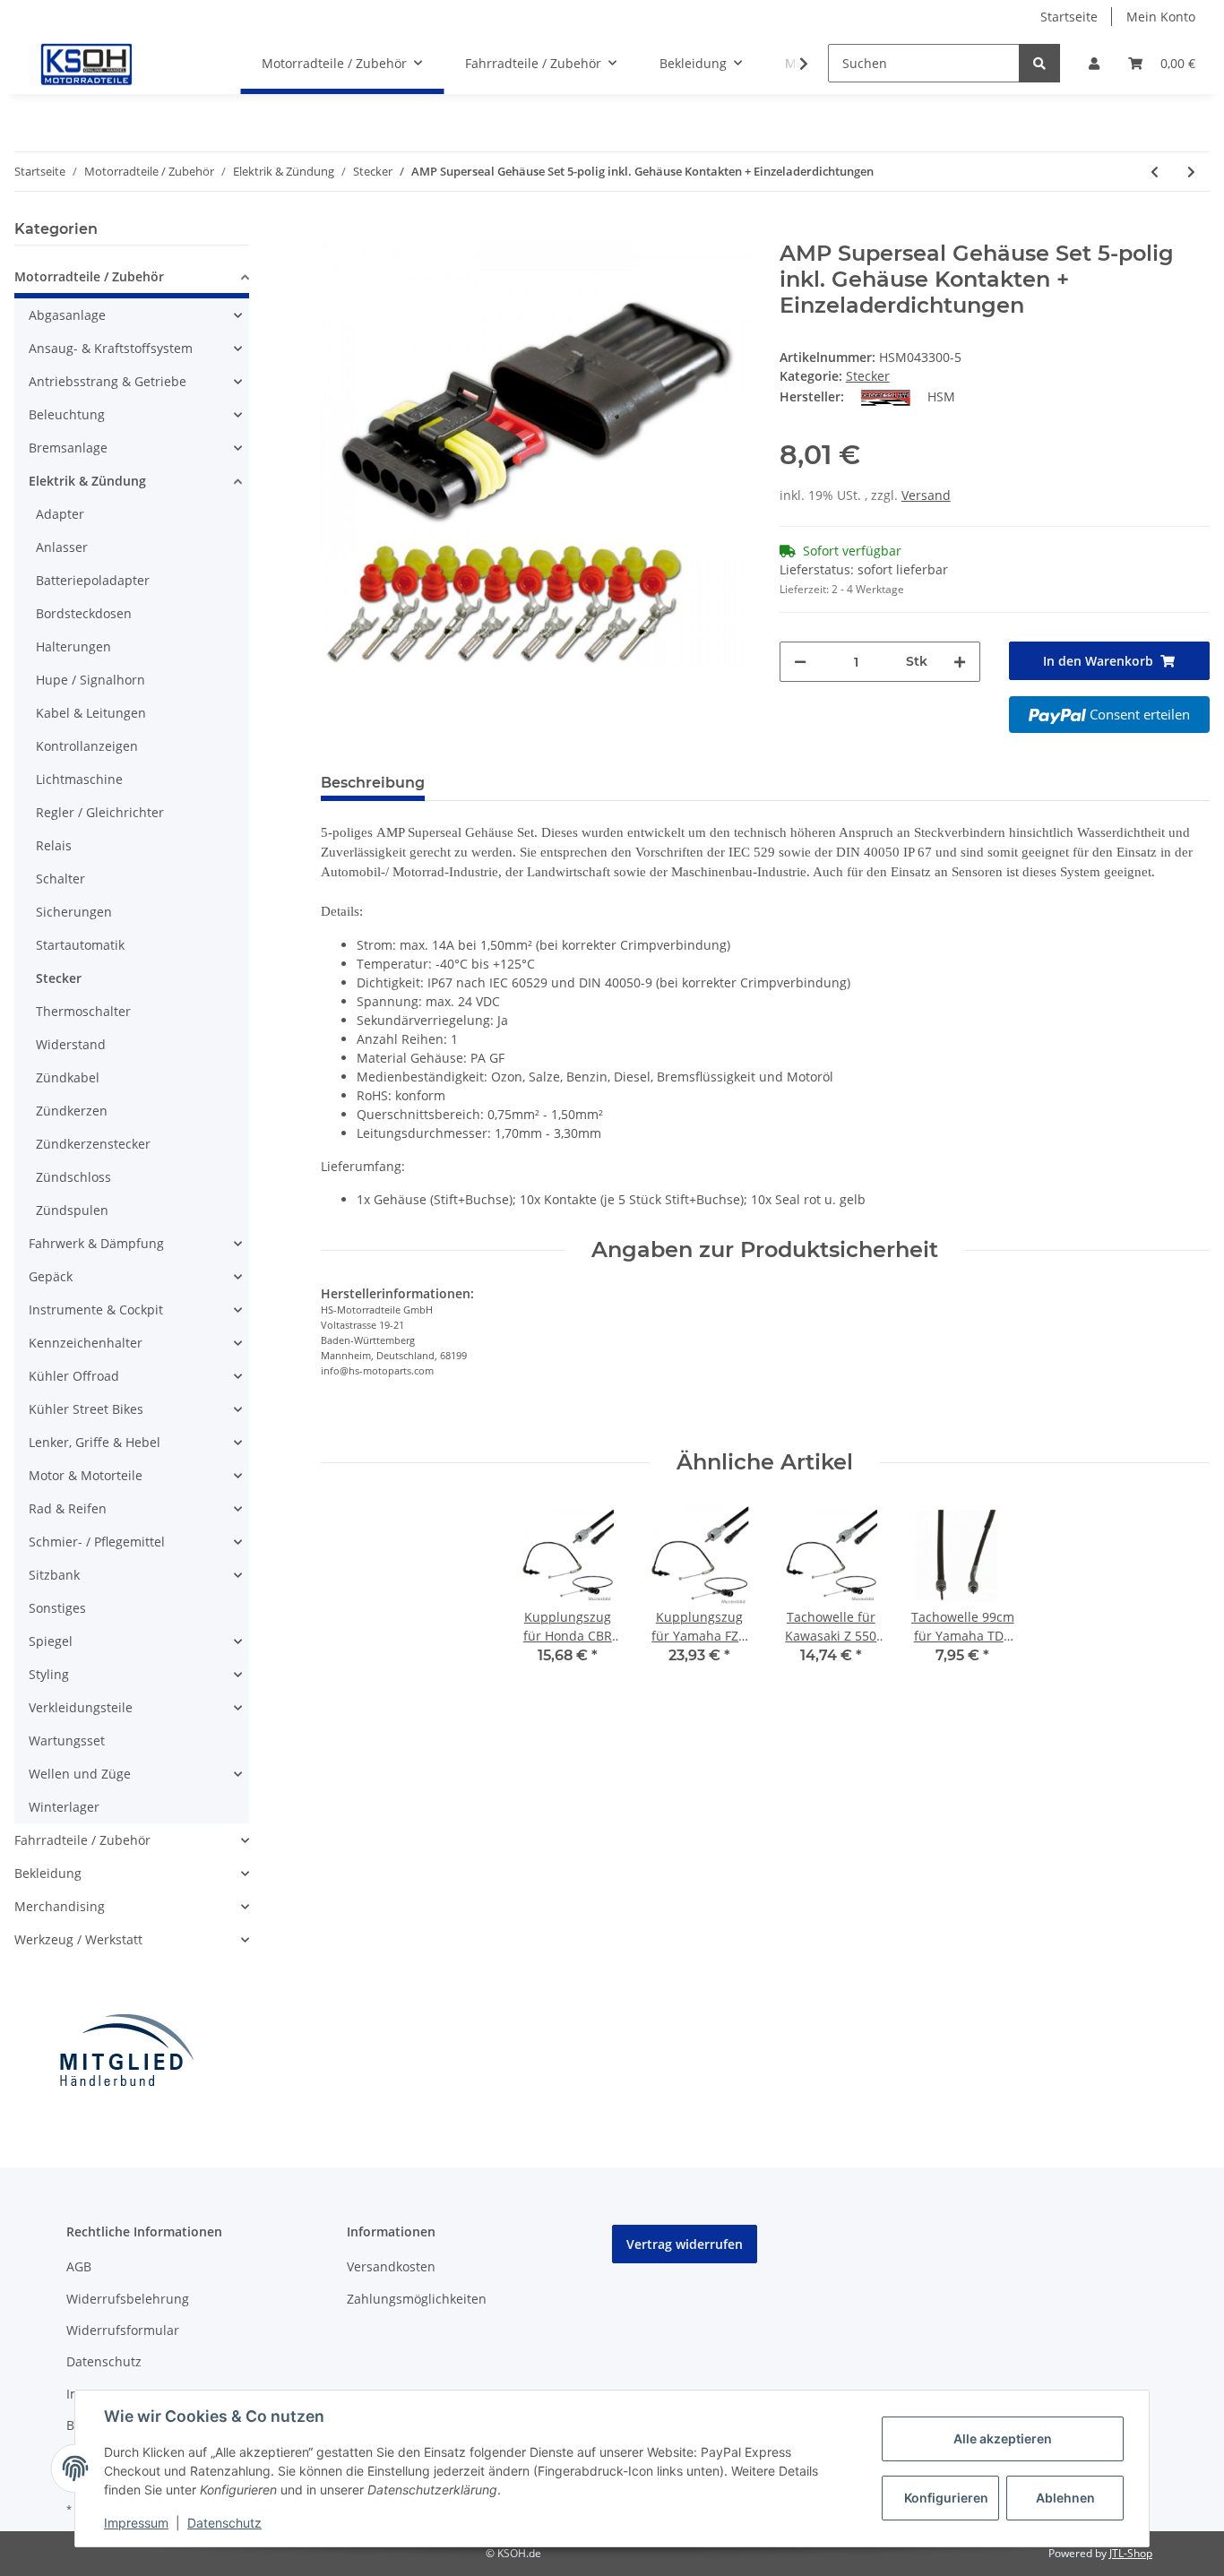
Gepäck (51, 1276)
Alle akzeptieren (1003, 2438)
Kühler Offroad (74, 1376)
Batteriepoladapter (93, 580)
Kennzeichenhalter (86, 1343)
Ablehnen (1065, 2498)
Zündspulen (72, 1210)
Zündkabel (68, 1077)
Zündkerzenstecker (93, 1144)
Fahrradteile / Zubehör (82, 1840)
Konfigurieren (946, 2498)
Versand (926, 495)
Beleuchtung (67, 414)
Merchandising (60, 1906)
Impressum (136, 2523)
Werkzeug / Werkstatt (78, 1939)
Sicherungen (74, 912)
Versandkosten (391, 2266)
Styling (49, 1674)
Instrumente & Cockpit (96, 1310)
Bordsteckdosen (84, 613)
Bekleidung (48, 1873)
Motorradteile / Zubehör (89, 276)
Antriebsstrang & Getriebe (108, 381)
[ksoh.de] (116, 64)
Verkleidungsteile (81, 1707)
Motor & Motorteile (86, 1475)
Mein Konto (1161, 17)
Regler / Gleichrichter (100, 812)
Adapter (60, 514)
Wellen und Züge (80, 1774)
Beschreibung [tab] (373, 783)
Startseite (1069, 17)
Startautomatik (80, 945)
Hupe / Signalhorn (91, 680)
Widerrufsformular (123, 2330)
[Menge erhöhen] (960, 662)
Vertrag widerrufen (685, 2244)
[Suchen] (1039, 63)
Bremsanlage (68, 448)
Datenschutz (104, 2361)
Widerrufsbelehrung (128, 2299)
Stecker (868, 376)
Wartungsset (67, 1740)
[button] (1094, 63)
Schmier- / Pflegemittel (97, 1542)
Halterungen (73, 646)
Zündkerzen (72, 1111)
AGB (79, 2266)
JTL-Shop (1131, 2553)
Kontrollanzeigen (87, 746)
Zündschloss (73, 1177)
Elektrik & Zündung (87, 481)
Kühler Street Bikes (86, 1409)
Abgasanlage (67, 315)
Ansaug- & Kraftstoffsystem (111, 348)
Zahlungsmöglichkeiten (417, 2299)
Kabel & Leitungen (91, 713)
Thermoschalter (83, 1011)
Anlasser (62, 547)
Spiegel (51, 1641)
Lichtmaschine (79, 779)
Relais (54, 845)
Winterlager (64, 1807)
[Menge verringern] (800, 662)
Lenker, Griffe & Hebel (95, 1442)
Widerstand (71, 1044)
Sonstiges (57, 1608)
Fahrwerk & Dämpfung (96, 1243)
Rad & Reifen (68, 1508)
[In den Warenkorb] (335, 231)
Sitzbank (54, 1575)
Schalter (60, 879)
